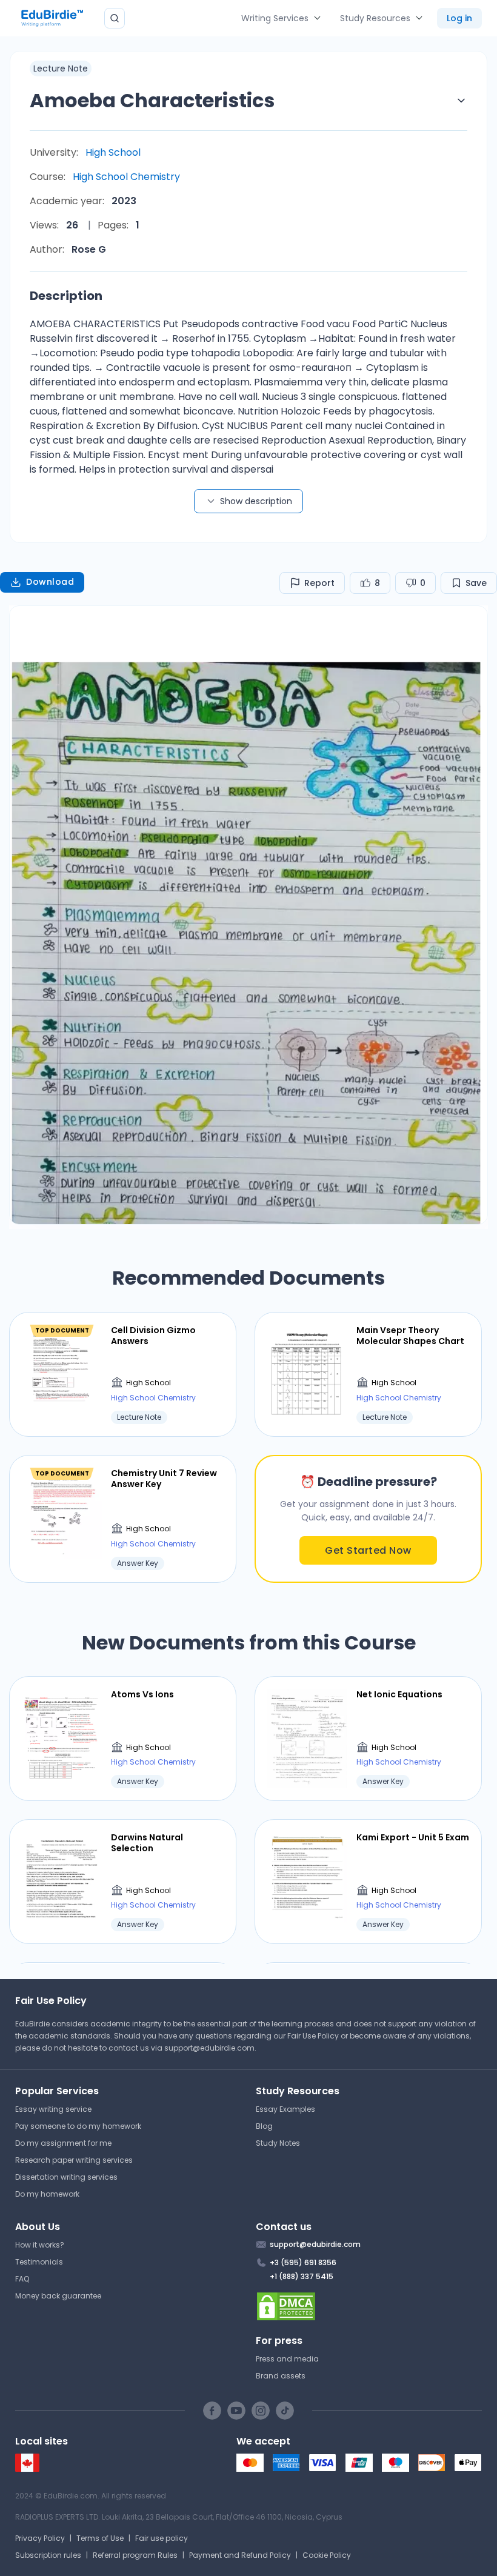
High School (113, 152)
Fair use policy (162, 2538)
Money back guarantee (58, 2296)
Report (319, 583)
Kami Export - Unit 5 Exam (413, 1837)
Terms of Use (100, 2538)
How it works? (40, 2245)
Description (66, 296)
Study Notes (278, 2143)
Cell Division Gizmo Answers (153, 1336)
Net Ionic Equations (399, 1694)
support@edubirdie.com (209, 2048)
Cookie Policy (327, 2555)
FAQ (22, 2279)
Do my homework (47, 2194)
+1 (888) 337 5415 (302, 2276)
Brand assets (281, 2376)
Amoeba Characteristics (152, 100)
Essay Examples (285, 2109)
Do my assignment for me (63, 2143)
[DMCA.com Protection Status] (369, 2306)
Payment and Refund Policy (240, 2555)
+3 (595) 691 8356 (303, 2262)
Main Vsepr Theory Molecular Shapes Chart (410, 1336)
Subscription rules (48, 2555)
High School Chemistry (126, 177)
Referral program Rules (135, 2555)
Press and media (287, 2359)
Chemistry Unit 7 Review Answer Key (164, 1479)
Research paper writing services (74, 2160)
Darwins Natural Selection (147, 1843)
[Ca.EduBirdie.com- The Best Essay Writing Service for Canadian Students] (27, 2469)
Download (50, 582)
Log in (459, 18)
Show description (256, 501)
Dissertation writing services (66, 2177)
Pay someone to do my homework (78, 2126)
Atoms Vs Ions (142, 1694)
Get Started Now (368, 1550)
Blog (264, 2126)
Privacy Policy (40, 2538)
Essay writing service (53, 2109)
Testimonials (39, 2262)
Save (476, 583)
